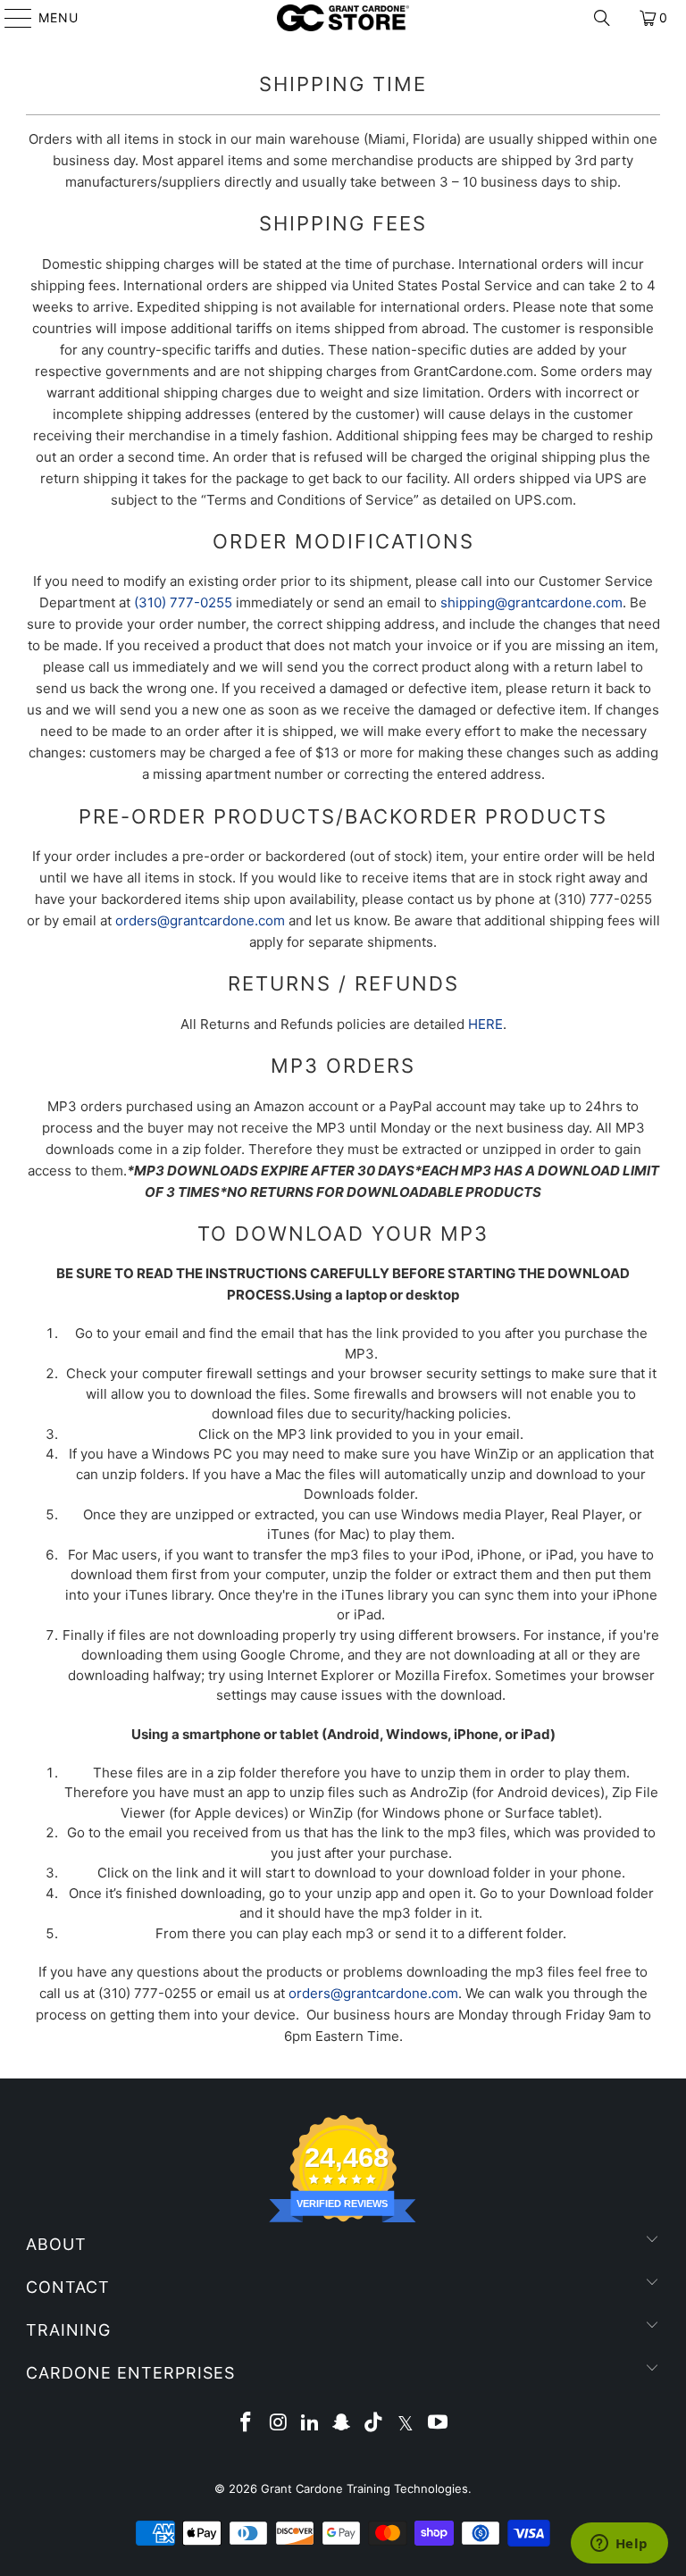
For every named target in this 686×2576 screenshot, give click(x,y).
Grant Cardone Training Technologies (364, 2488)
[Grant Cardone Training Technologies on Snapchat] (342, 2424)
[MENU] (10, 18)
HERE (485, 1024)
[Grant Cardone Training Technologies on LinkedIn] (310, 2424)
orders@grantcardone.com (200, 920)
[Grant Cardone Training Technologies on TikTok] (374, 2424)
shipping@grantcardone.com (531, 602)
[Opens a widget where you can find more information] (619, 2545)
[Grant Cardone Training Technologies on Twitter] (406, 2424)
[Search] (602, 18)
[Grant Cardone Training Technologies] (343, 18)
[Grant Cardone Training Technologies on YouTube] (438, 2424)
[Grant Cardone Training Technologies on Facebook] (247, 2424)
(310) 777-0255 (183, 602)
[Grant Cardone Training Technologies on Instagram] (279, 2424)
